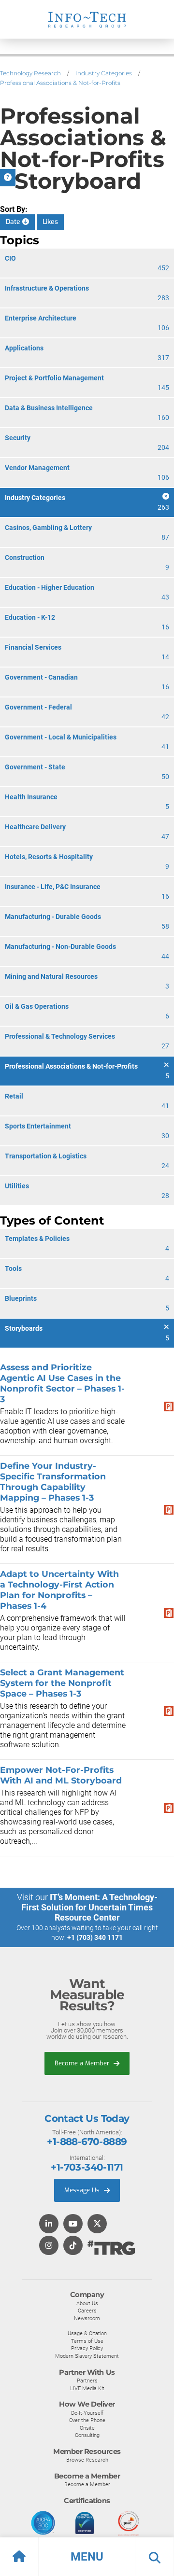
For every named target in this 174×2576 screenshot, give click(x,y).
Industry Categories (104, 73)
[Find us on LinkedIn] (49, 2224)
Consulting (87, 2435)
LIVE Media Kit (87, 2388)
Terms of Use (87, 2341)
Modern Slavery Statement (87, 2356)
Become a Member (83, 2063)
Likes (50, 222)
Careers (87, 2311)
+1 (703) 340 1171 (95, 1937)
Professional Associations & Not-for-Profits (60, 83)
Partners (87, 2381)
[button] (87, 2557)
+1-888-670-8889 (87, 2142)
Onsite (87, 2428)
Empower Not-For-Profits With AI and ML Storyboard (61, 1775)
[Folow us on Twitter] (97, 2224)
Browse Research (87, 2460)
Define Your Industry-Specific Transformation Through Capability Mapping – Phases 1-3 (53, 1482)
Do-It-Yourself (87, 2413)
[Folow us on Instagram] (49, 2246)
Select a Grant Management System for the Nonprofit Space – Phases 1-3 (62, 1683)
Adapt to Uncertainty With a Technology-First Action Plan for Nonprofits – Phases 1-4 (59, 1590)
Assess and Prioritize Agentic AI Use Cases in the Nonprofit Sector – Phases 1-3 (62, 1383)
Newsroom (87, 2318)
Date (14, 222)
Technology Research (30, 73)
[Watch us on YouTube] (73, 2224)
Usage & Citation (87, 2333)
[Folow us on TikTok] (73, 2246)
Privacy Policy (87, 2348)
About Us (87, 2303)
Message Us (83, 2190)
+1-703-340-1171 (87, 2167)
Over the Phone (87, 2420)
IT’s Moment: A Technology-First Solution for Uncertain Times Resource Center (89, 1907)
